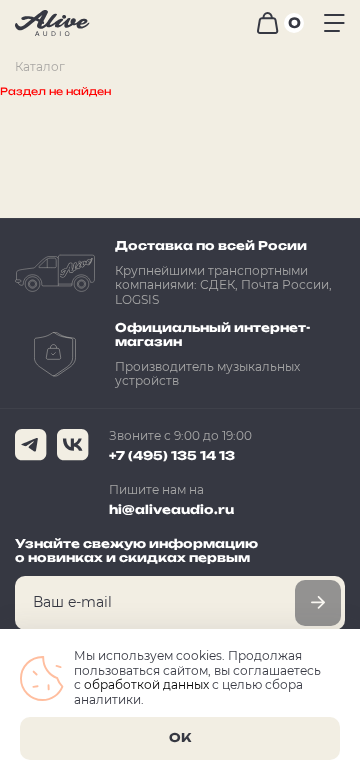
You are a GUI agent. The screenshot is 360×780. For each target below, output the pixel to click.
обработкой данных (146, 684)
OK (180, 737)
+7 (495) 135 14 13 (172, 455)
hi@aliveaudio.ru (171, 509)
